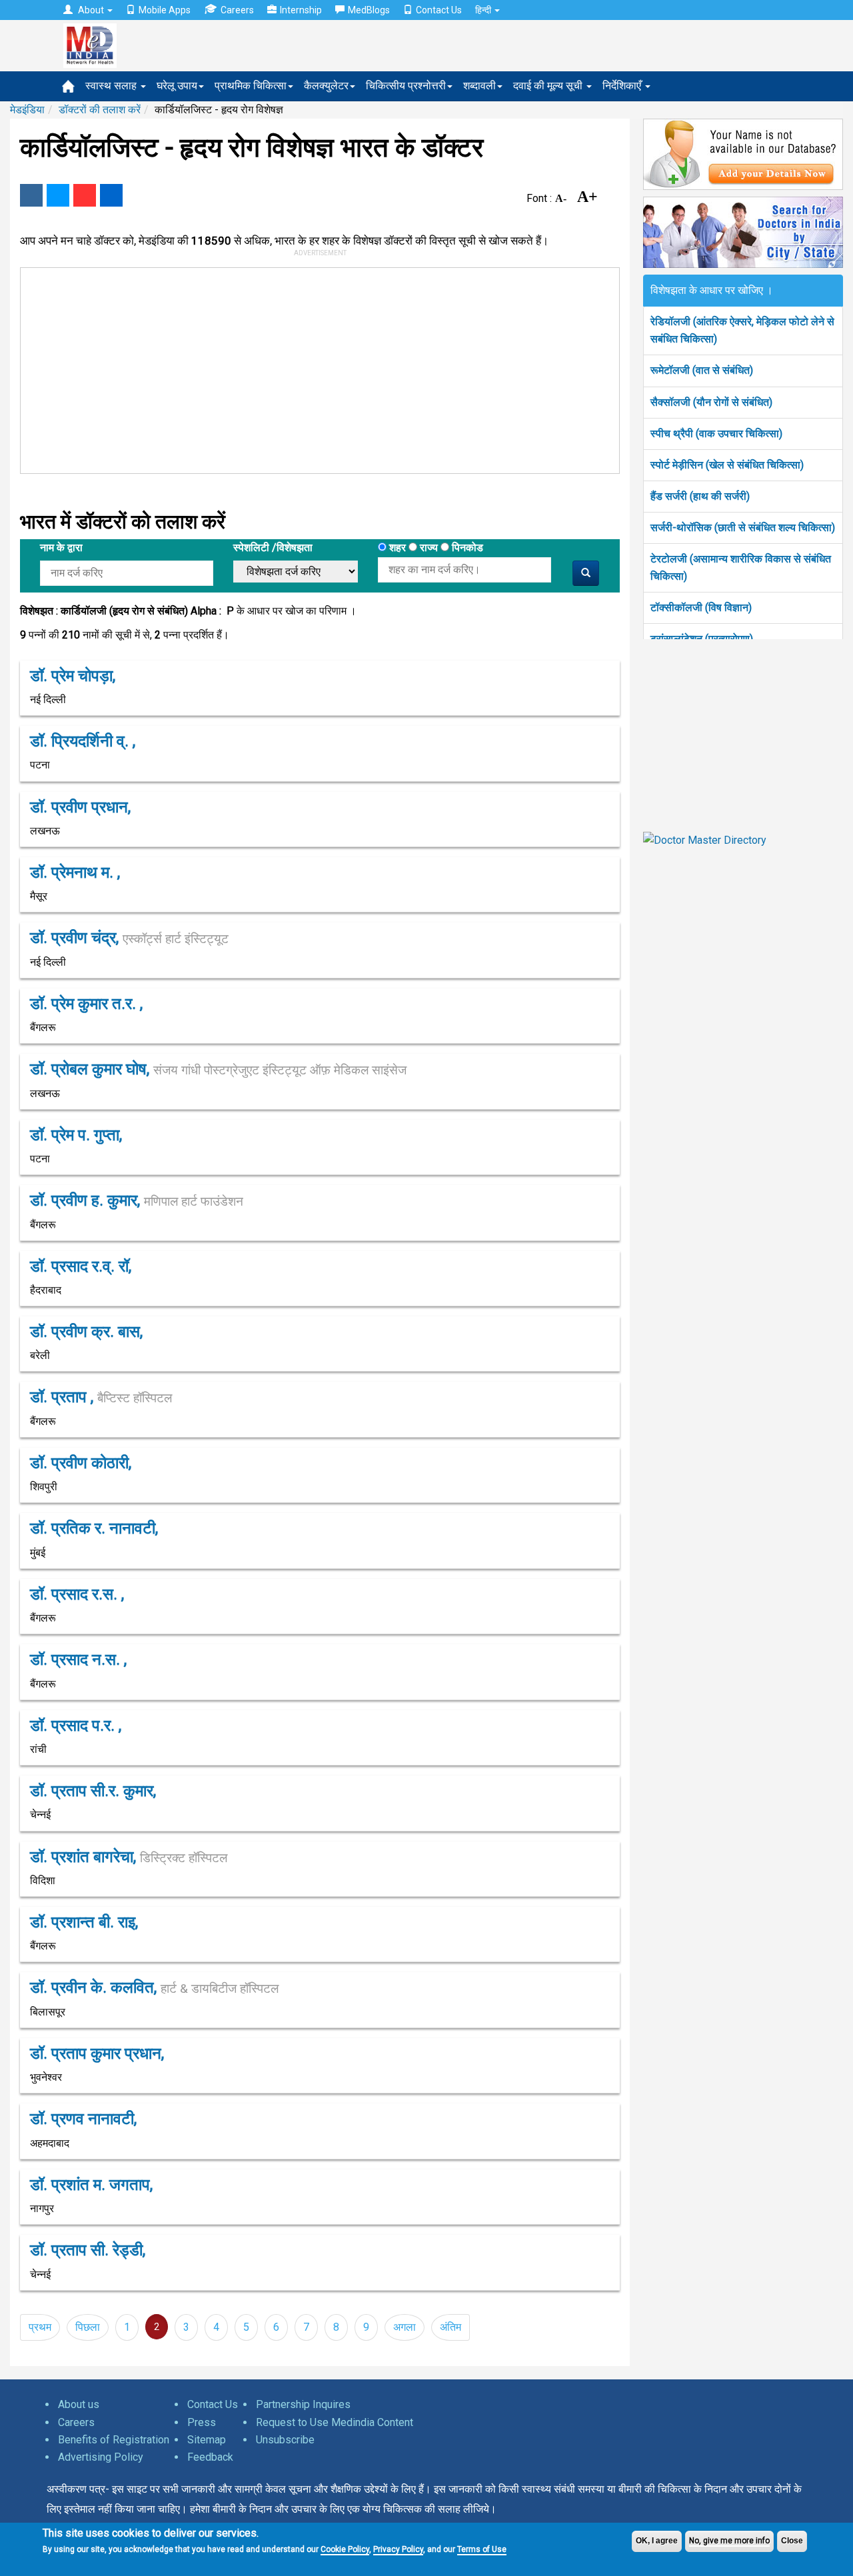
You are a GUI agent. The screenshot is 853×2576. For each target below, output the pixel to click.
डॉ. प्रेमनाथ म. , (75, 872)
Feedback (210, 2457)
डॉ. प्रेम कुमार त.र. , (86, 1004)
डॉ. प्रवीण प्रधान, (80, 807)
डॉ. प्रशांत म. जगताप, (91, 2185)
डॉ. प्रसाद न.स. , (78, 1660)
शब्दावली (479, 86)
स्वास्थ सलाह (112, 86)
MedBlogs (369, 10)
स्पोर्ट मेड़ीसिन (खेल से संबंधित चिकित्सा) (727, 465)
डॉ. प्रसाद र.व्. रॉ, (81, 1266)
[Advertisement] (314, 368)
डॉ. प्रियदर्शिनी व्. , (83, 741)
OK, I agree (657, 2541)
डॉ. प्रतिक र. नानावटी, (94, 1528)
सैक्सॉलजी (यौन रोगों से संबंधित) (711, 402)
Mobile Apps (165, 10)
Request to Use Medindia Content (335, 2422)
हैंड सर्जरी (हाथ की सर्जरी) (700, 496)
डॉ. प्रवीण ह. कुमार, (137, 1200)
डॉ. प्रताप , (101, 1397)
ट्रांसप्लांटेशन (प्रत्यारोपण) (702, 639)
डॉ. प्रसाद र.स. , (77, 1594)
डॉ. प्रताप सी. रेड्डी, (88, 2250)
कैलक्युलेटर (326, 86)
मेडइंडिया (27, 110)
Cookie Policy (345, 2549)
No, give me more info (729, 2541)
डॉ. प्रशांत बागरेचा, (129, 1857)
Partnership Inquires (303, 2404)
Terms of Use (482, 2549)
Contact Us (439, 10)
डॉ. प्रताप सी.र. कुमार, (93, 1791)
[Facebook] (31, 195)
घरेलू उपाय (177, 86)
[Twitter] (58, 195)
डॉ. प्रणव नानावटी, (83, 2119)
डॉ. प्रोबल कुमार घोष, (218, 1069)
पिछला (88, 2327)
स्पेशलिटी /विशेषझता (273, 548)
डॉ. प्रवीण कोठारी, (81, 1463)
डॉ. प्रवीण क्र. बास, (86, 1332)
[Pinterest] (85, 195)
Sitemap (207, 2440)
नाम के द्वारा (61, 548)
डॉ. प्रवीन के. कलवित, (154, 1987)
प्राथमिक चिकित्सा (251, 86)
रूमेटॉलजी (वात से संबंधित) (702, 370)
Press (202, 2422)
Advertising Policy (101, 2457)
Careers (237, 10)
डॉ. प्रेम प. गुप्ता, (76, 1135)
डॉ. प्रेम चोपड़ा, (73, 676)
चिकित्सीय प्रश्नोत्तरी (406, 86)
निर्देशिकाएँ (623, 86)
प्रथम (40, 2327)
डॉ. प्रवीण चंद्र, (129, 938)
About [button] (91, 10)
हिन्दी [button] (484, 10)
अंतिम (450, 2327)
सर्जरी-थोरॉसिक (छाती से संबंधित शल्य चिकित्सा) (743, 528)
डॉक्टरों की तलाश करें (100, 110)
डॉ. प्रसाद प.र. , (76, 1726)
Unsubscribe (285, 2440)
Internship (301, 10)
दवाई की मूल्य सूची (549, 86)
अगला (405, 2327)
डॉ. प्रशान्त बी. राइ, (84, 1922)
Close (792, 2541)
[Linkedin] (111, 195)
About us (79, 2404)
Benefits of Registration (114, 2440)
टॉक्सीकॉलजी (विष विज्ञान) (701, 608)
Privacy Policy (398, 2549)
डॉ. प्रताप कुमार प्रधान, (97, 2053)
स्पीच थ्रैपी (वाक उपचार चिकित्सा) (716, 434)
